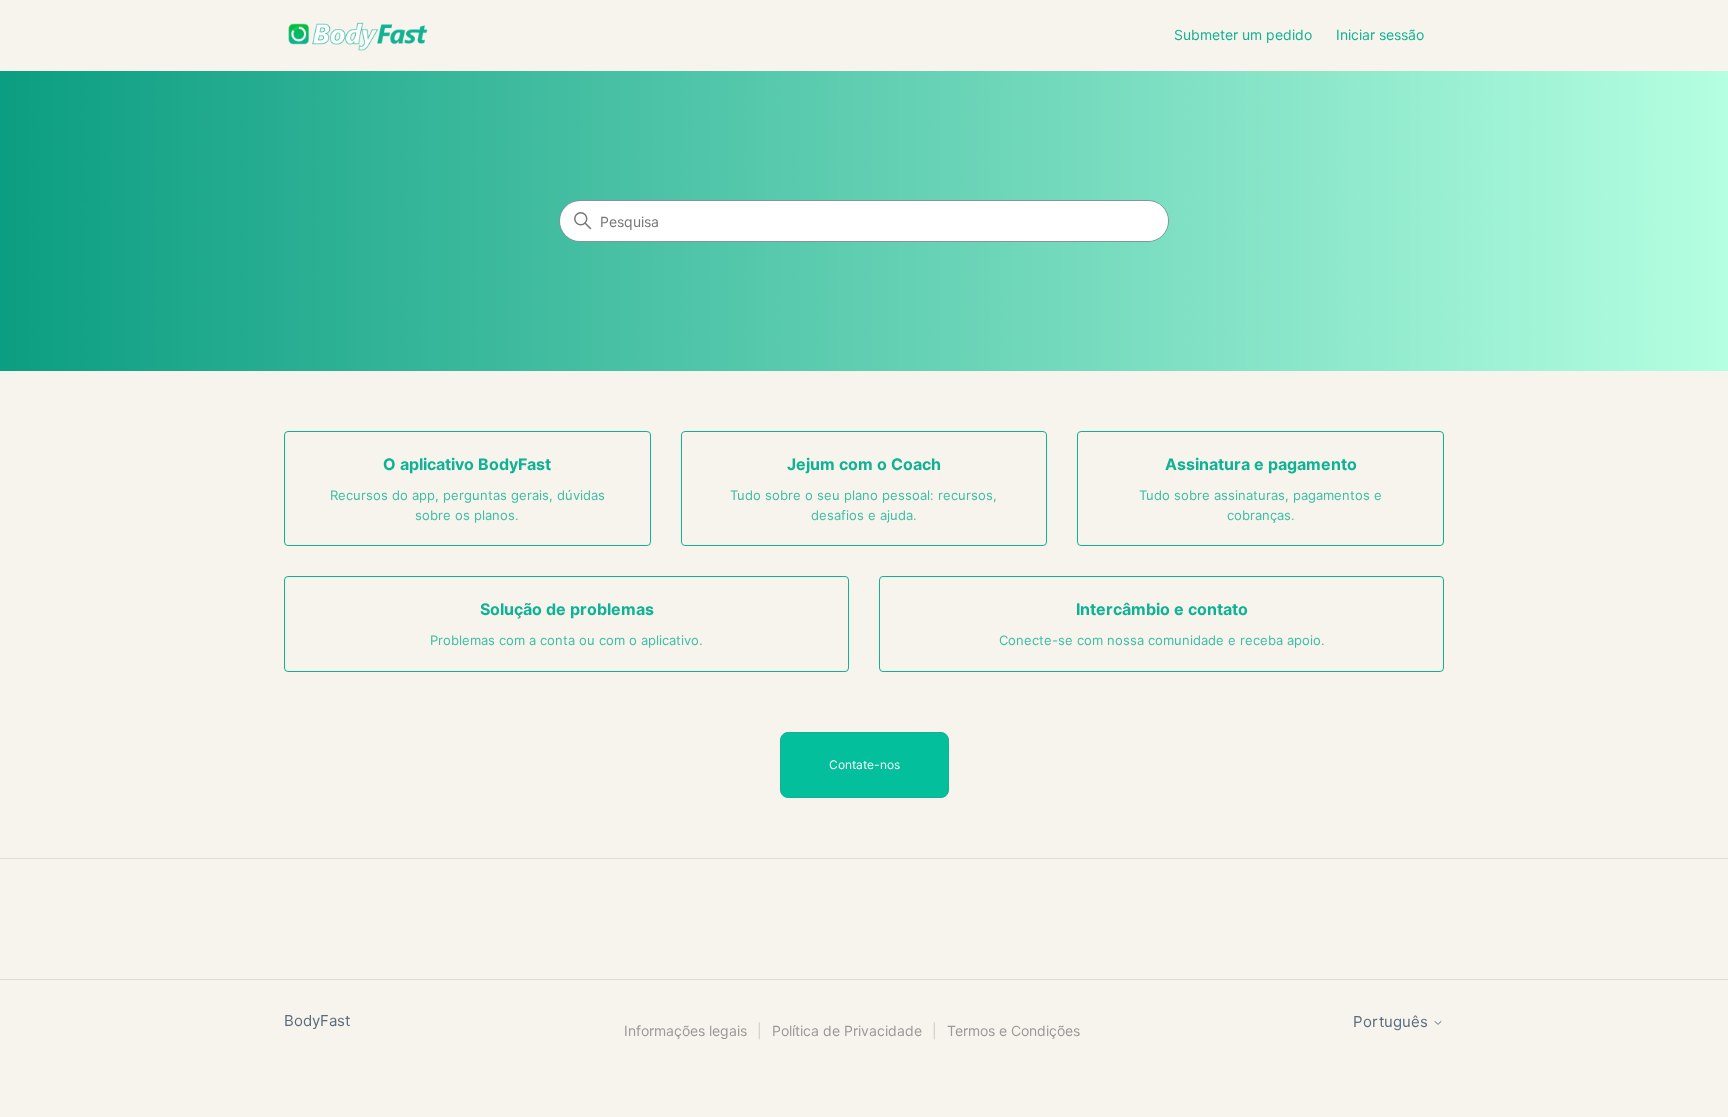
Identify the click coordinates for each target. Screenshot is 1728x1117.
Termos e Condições (1013, 1030)
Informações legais (685, 1030)
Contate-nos (864, 764)
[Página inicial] (358, 35)
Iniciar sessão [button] (1380, 34)
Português (1392, 1021)
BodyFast (317, 1020)
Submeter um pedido (1243, 34)
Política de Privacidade (847, 1030)
